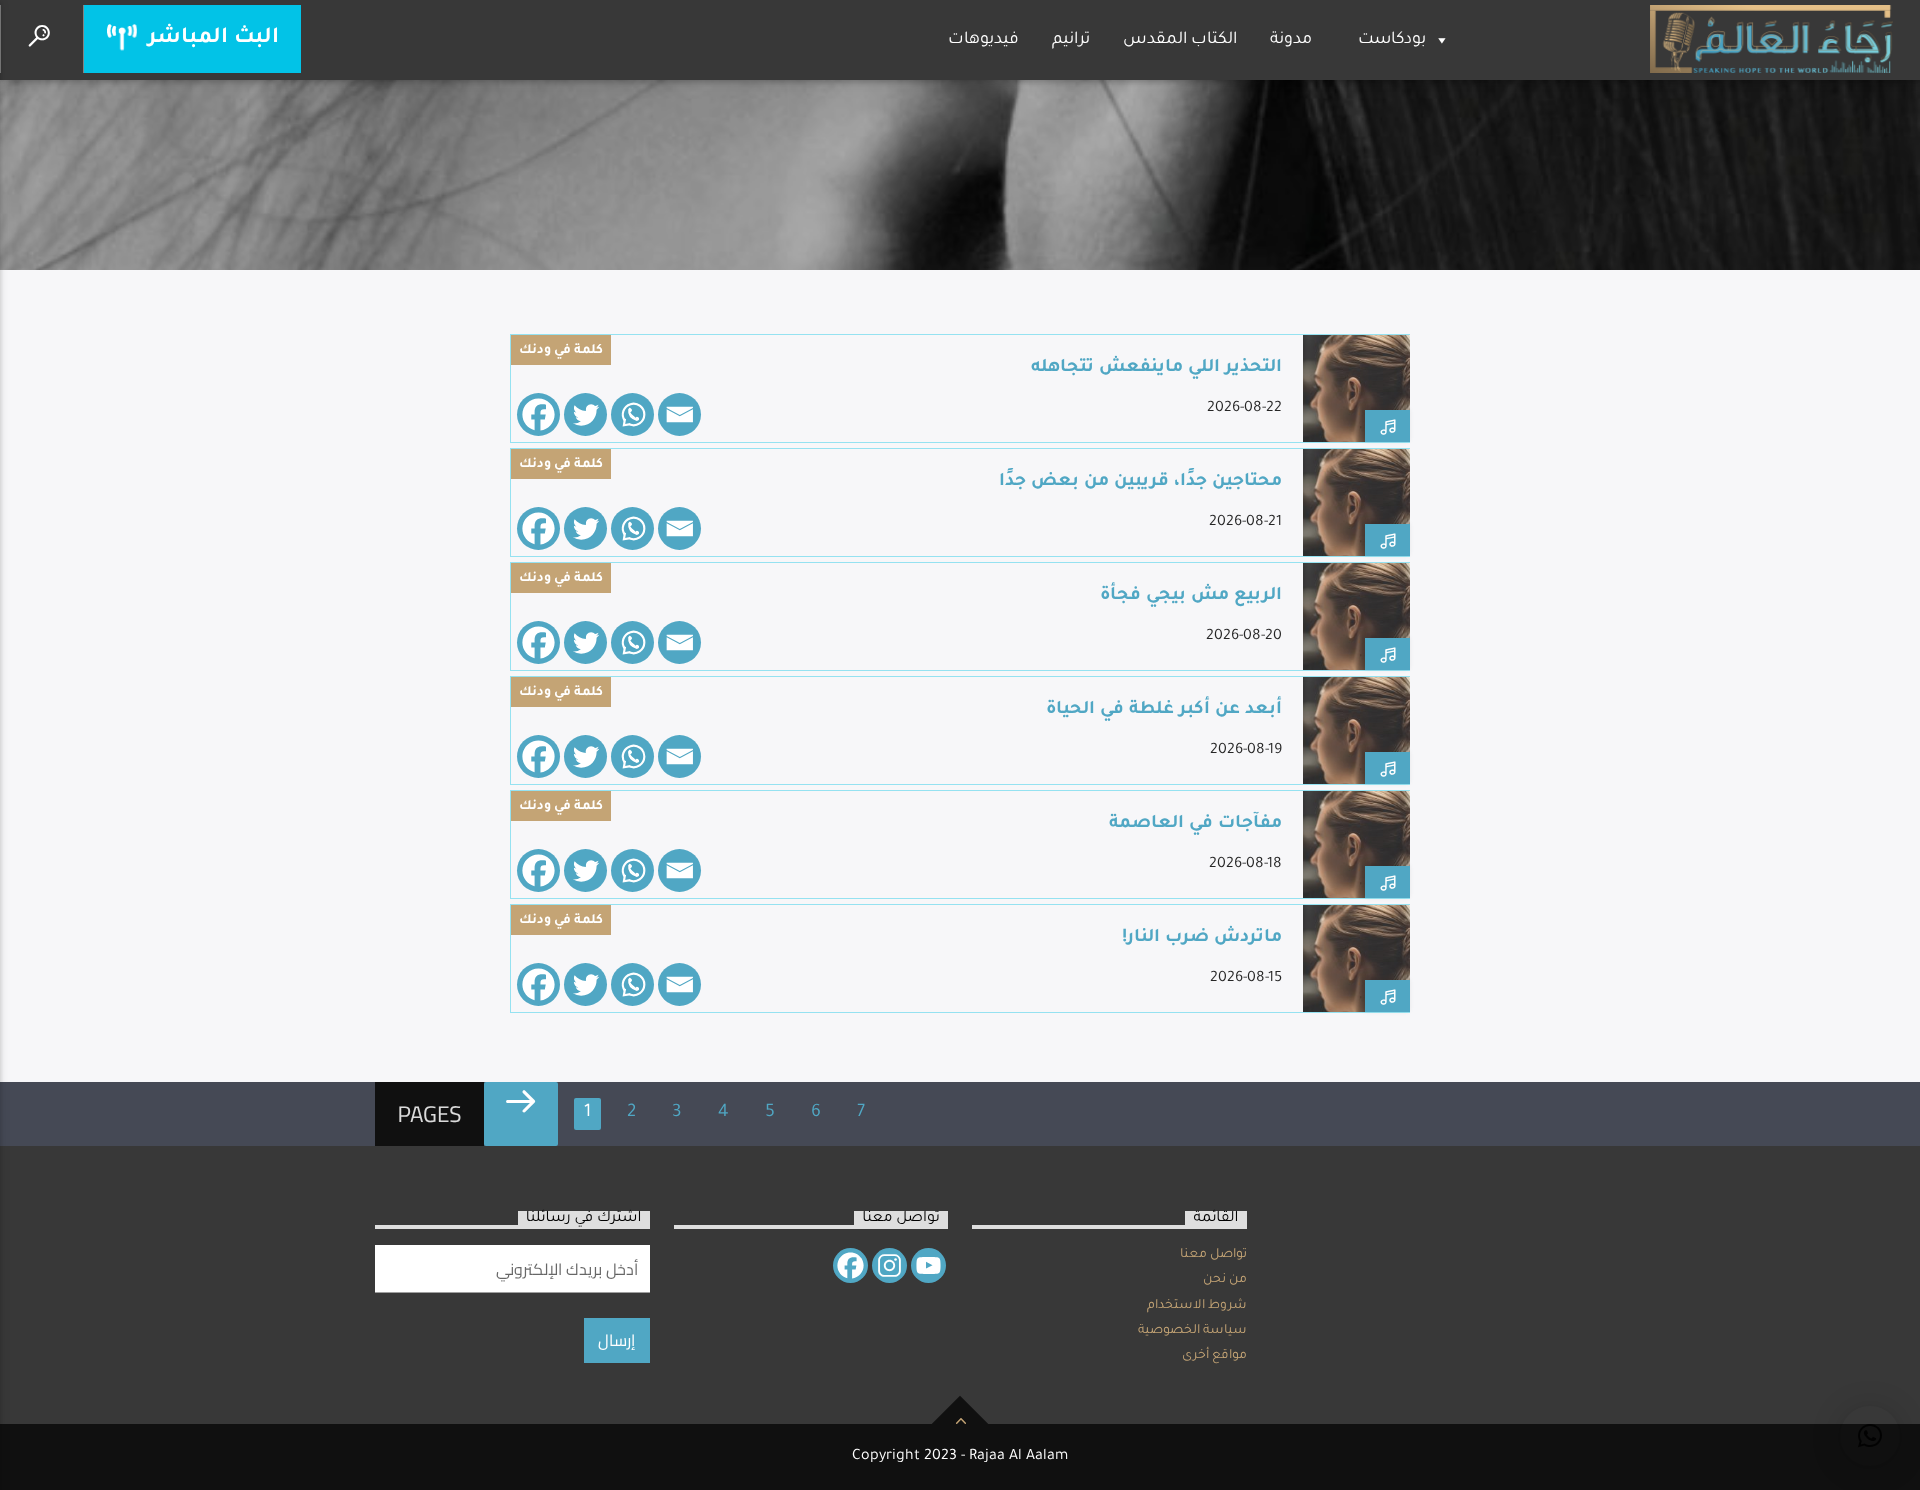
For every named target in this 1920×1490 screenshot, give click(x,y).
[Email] (679, 414)
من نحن (1225, 1280)
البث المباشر (210, 38)
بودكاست (1392, 40)
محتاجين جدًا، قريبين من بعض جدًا (1140, 482)
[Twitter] (585, 414)
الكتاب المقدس (1180, 40)
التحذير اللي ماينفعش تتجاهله (1156, 368)
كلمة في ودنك (561, 351)
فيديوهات (983, 40)
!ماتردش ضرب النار (1202, 938)
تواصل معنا (1213, 1255)
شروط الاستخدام (1197, 1306)
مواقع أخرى (1214, 1356)
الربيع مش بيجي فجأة (1191, 596)
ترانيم (1071, 40)
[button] (1870, 1436)
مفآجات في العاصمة (1195, 824)
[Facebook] (538, 414)
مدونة (1291, 40)
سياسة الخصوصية (1192, 1331)
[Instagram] (889, 1265)
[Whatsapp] (632, 414)
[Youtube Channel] (928, 1265)
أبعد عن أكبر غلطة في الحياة (1164, 710)
